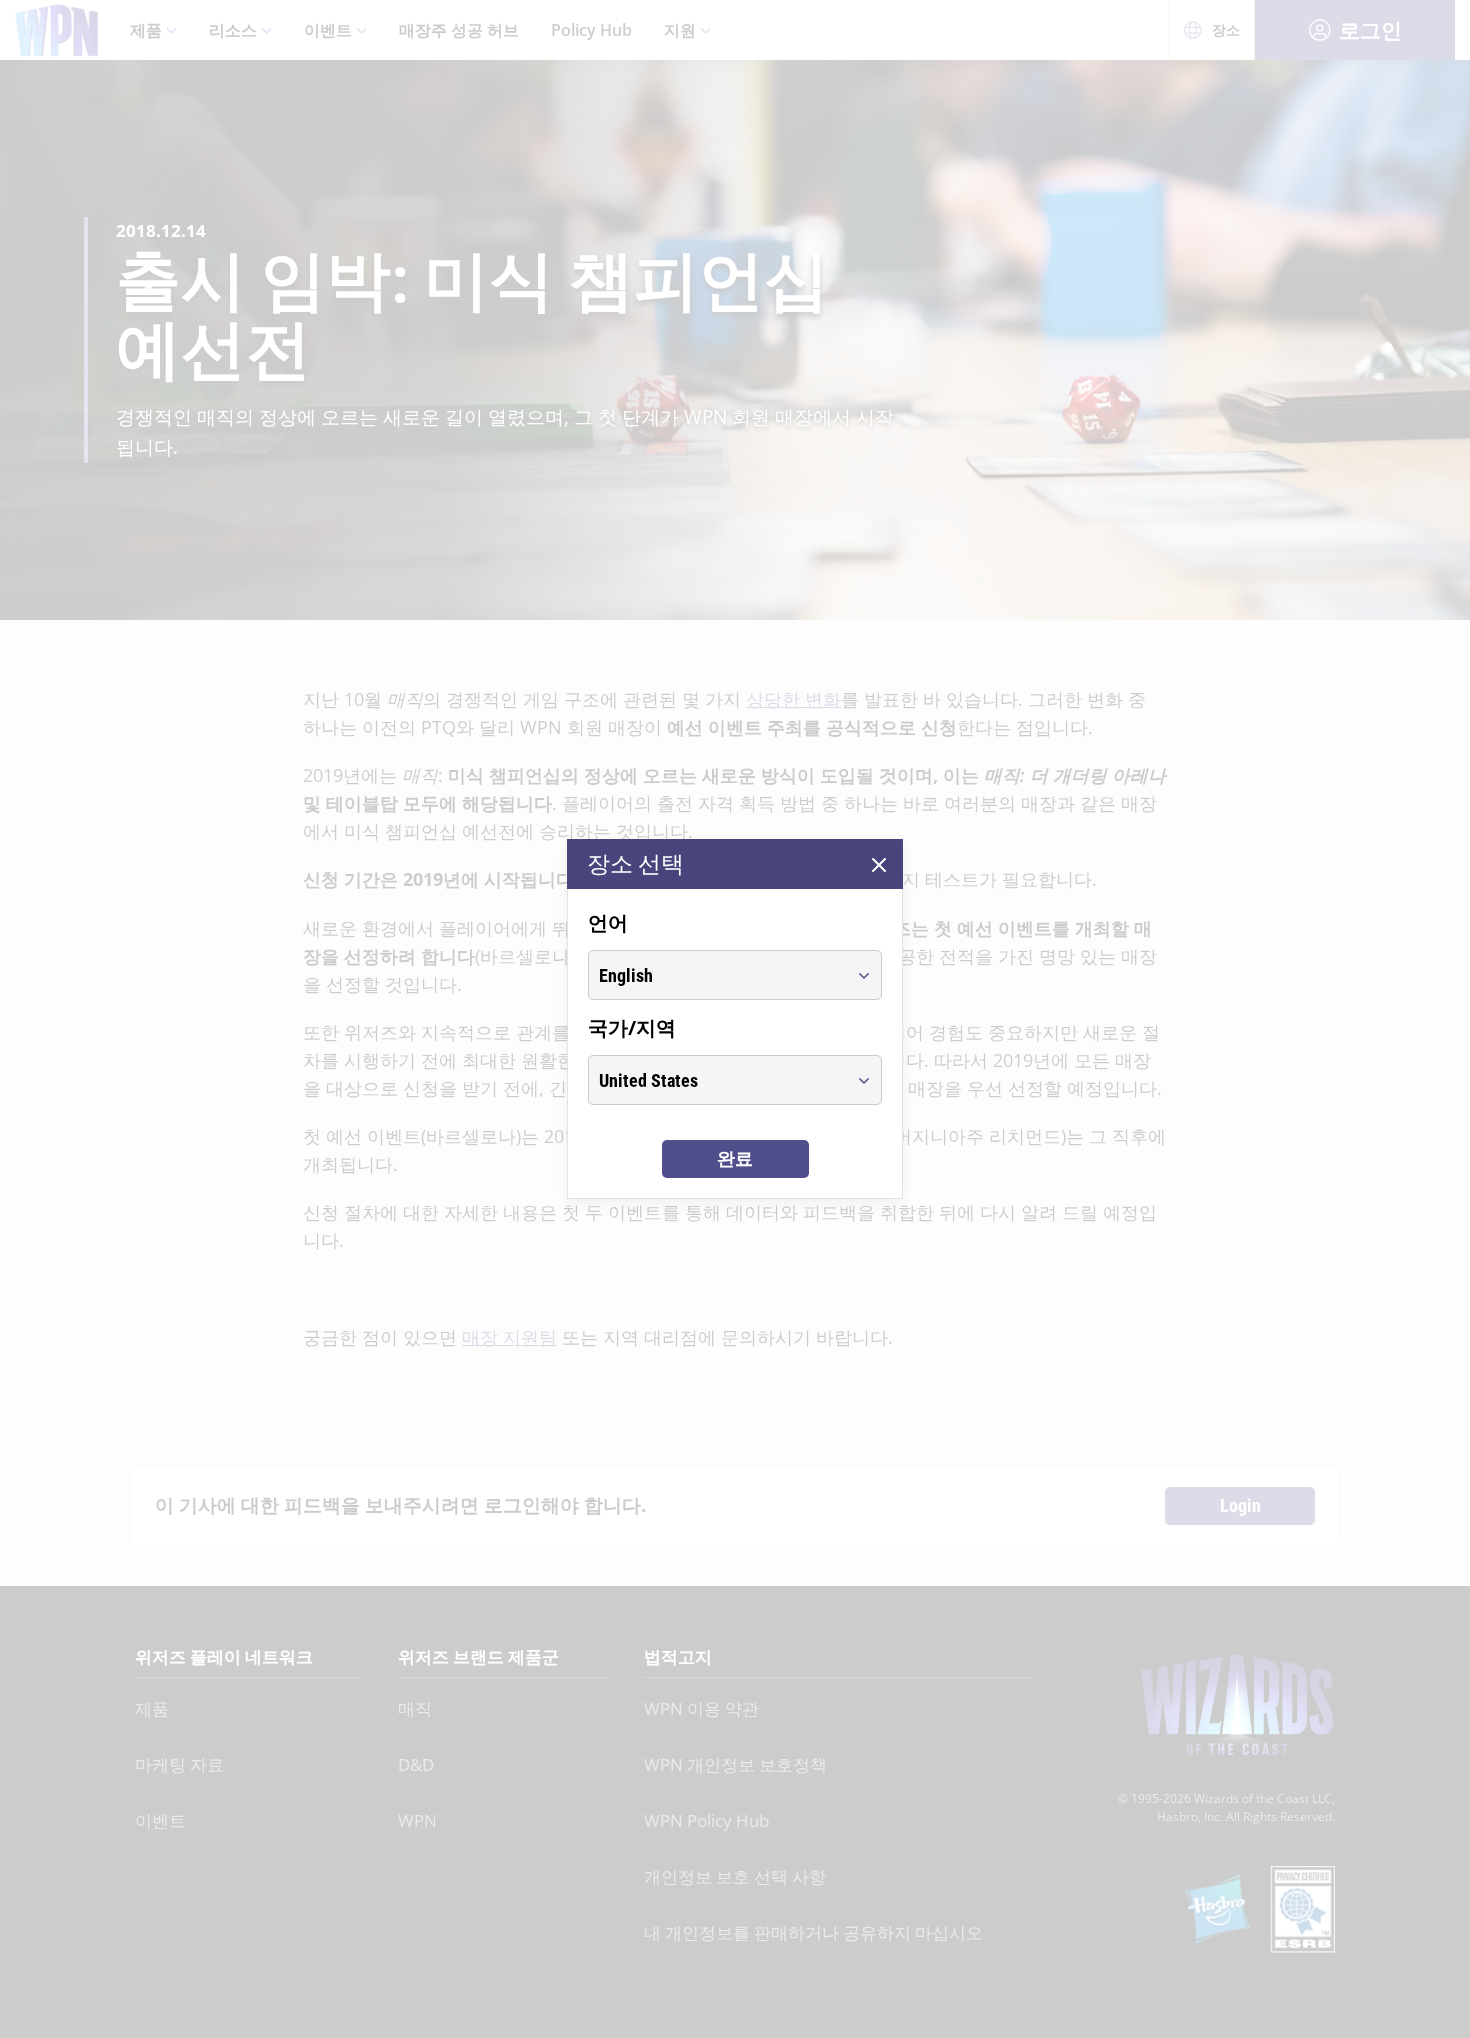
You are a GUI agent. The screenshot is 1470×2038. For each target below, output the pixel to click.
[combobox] (716, 975)
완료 (735, 1158)
